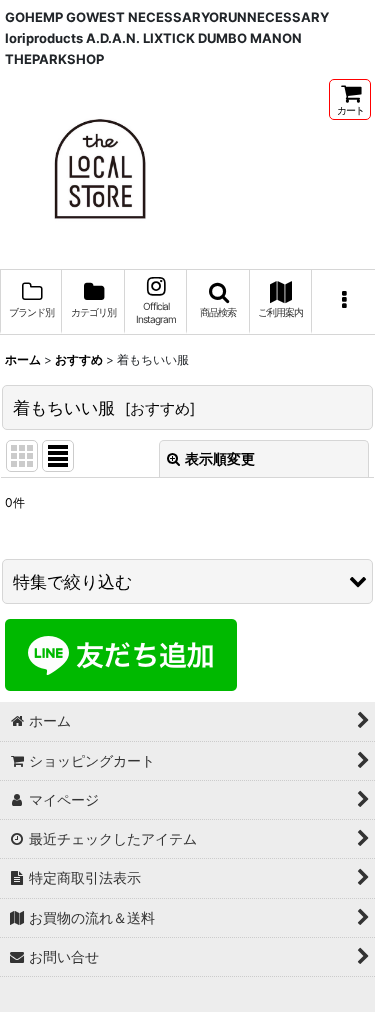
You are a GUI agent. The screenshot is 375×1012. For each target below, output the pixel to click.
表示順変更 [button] (220, 458)
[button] (218, 302)
